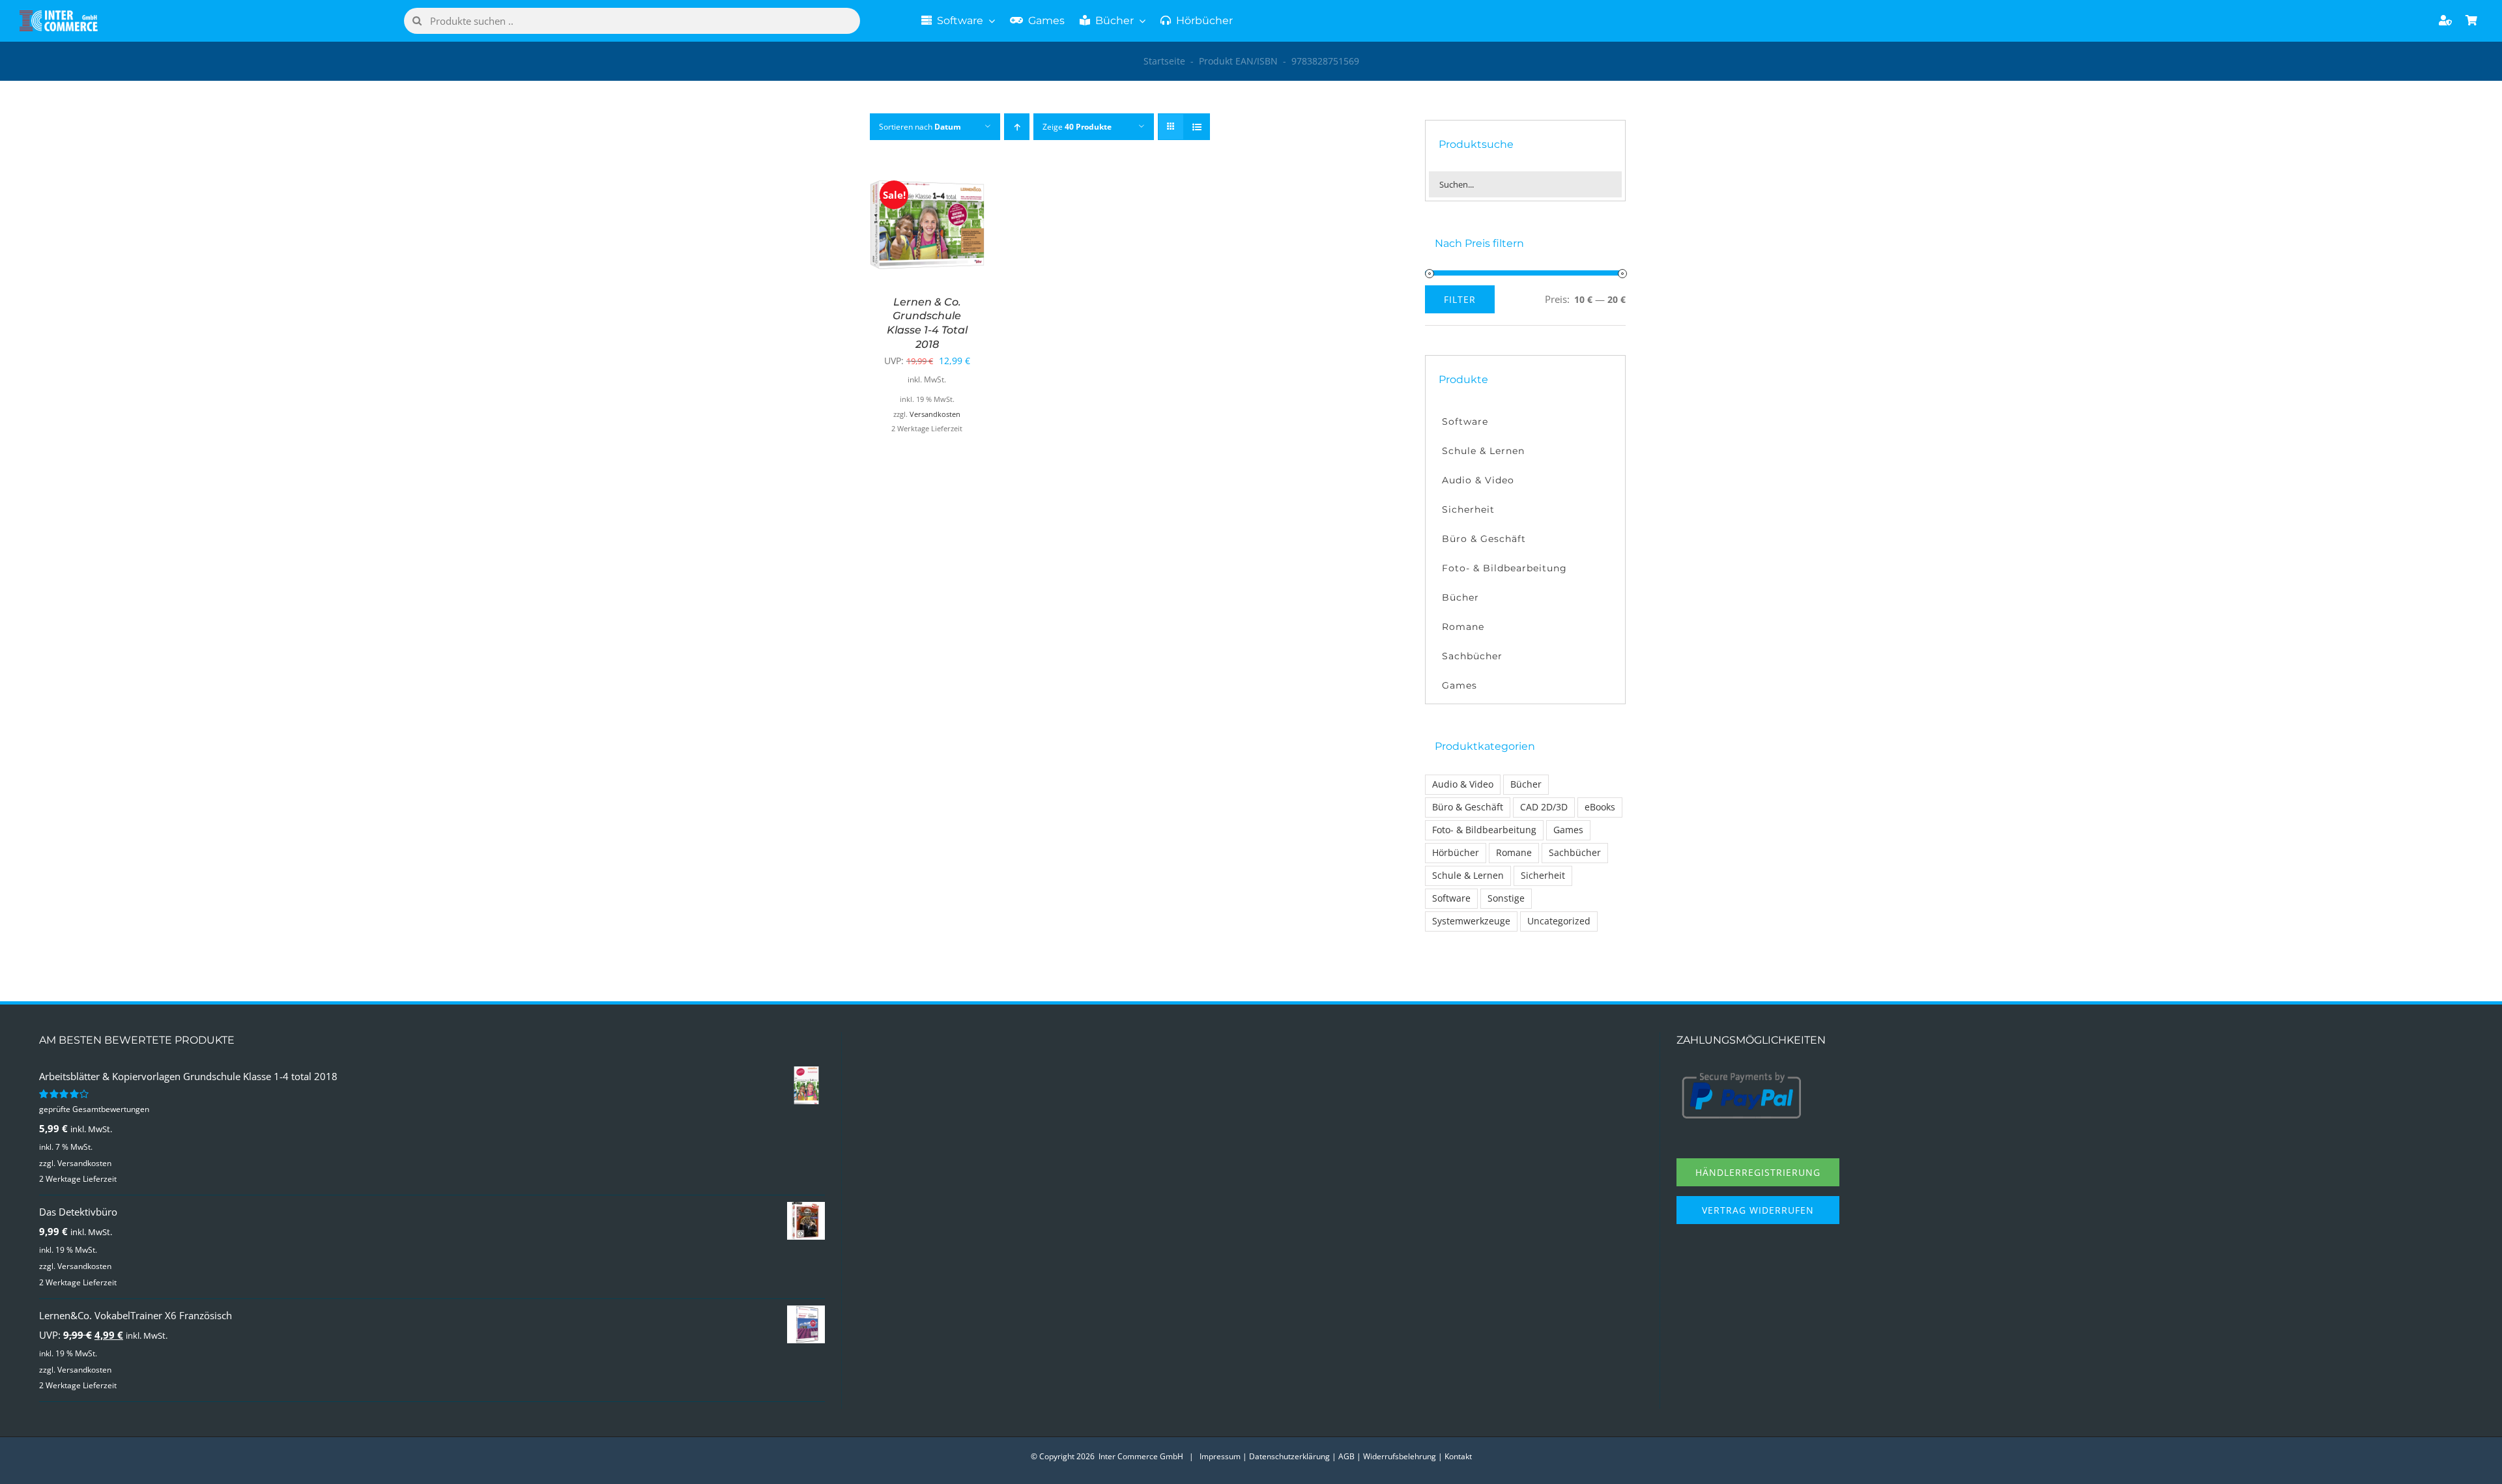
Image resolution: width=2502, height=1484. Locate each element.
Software (1451, 898)
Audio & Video (1463, 784)
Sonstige (1506, 898)
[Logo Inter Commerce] (59, 15)
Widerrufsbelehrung (1400, 1456)
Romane (1514, 853)
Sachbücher (1575, 853)
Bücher (1526, 784)
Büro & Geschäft (1468, 807)
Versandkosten (935, 414)
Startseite (1164, 61)
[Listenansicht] (1197, 127)
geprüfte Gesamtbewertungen (94, 1109)
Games (1568, 830)
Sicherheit (1543, 876)
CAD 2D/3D (1544, 807)
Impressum (1220, 1456)
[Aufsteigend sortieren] (1017, 127)
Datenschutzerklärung (1289, 1456)
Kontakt (1458, 1456)
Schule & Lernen (1468, 876)
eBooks (1600, 807)
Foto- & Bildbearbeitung (1484, 830)
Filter (1460, 299)
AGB (1346, 1456)
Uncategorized (1559, 921)
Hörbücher (1456, 853)
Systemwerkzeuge (1471, 921)
